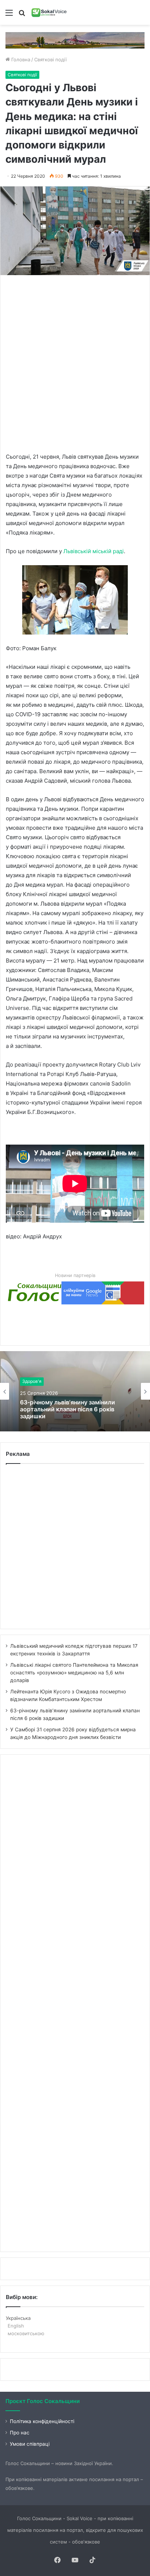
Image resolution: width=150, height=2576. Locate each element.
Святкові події (50, 59)
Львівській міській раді (94, 551)
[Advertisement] (75, 363)
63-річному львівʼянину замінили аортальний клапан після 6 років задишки (68, 1409)
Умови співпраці (30, 2444)
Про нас (20, 2433)
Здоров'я (32, 1382)
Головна (20, 59)
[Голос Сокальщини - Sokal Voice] (49, 12)
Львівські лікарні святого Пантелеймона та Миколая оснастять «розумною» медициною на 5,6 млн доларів (74, 1673)
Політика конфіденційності (42, 2421)
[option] (75, 1391)
